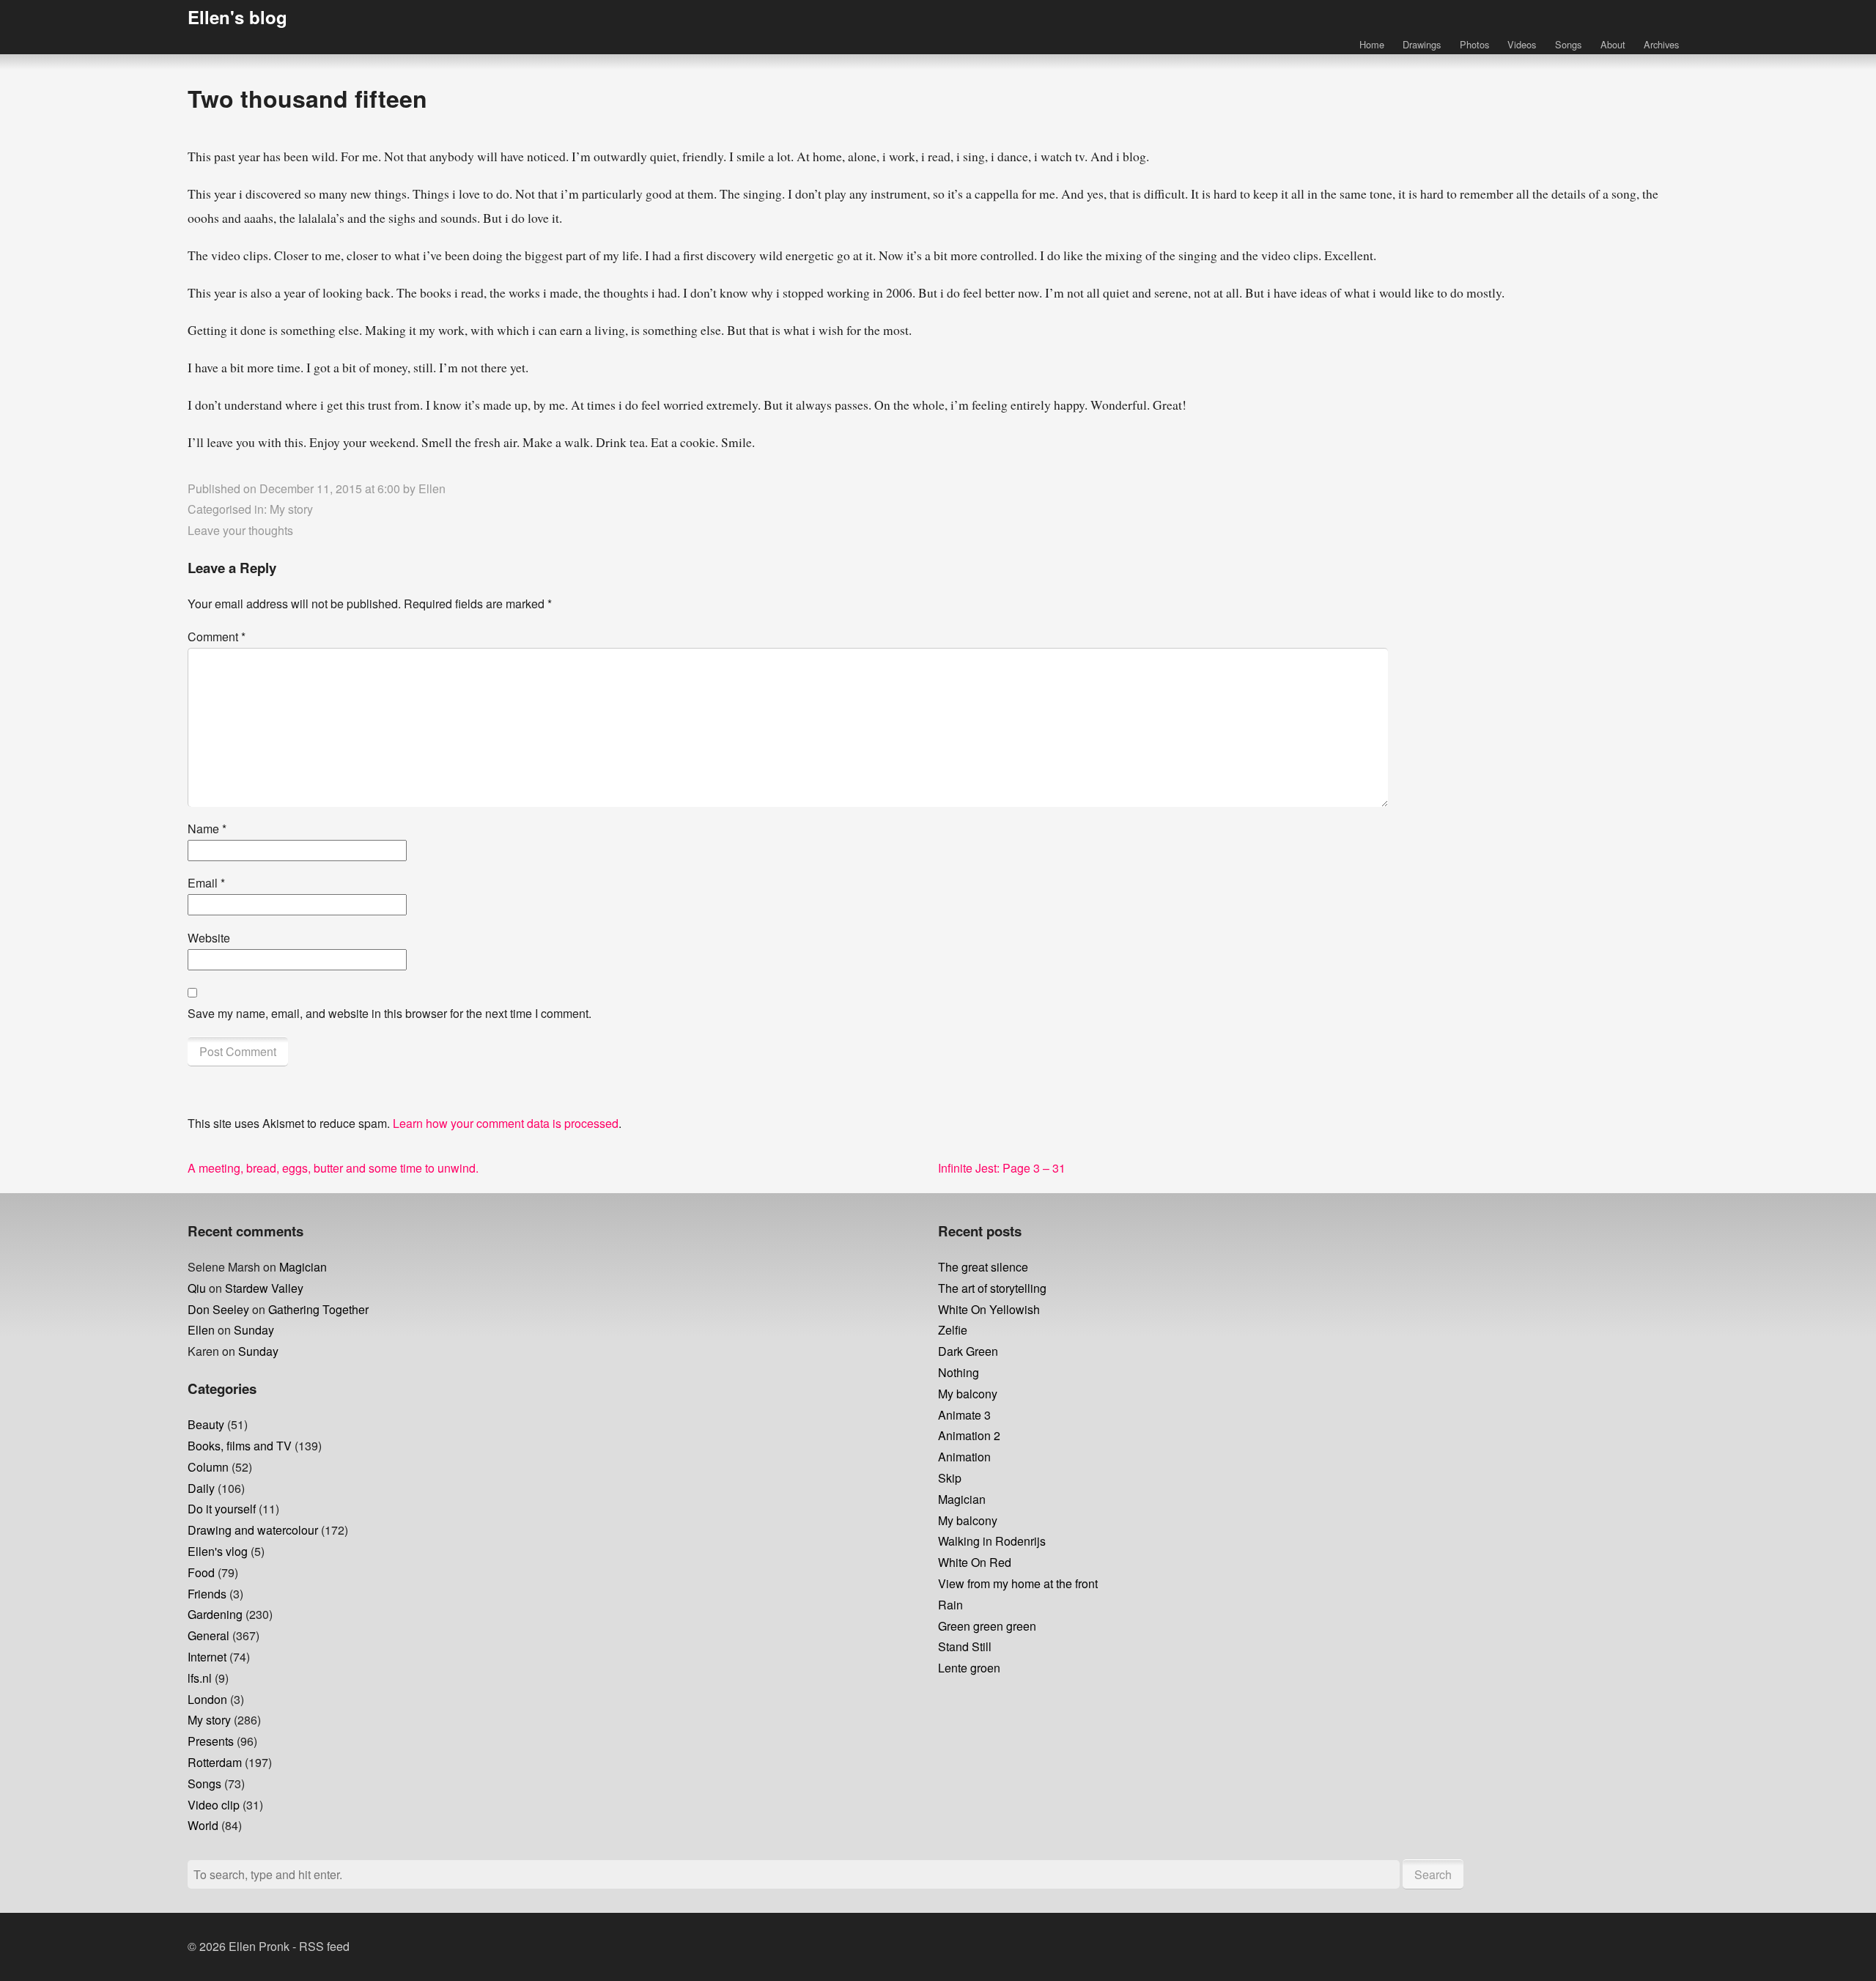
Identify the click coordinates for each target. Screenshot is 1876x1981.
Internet (207, 1657)
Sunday (254, 1330)
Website (209, 938)
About (1613, 44)
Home (1372, 44)
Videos (1522, 44)
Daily (201, 1488)
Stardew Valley (264, 1288)
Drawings (1422, 44)
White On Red (975, 1562)
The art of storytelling (992, 1288)
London (207, 1699)
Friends (207, 1594)
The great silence (983, 1267)
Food (201, 1572)
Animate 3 (964, 1415)
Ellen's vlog (218, 1551)
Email (206, 883)
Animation (964, 1457)
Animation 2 (969, 1435)
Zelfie (953, 1330)
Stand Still (965, 1646)
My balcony (968, 1394)
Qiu (197, 1288)
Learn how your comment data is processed (506, 1123)
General (208, 1635)
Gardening (215, 1614)
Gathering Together (318, 1309)
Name (207, 829)
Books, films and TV (240, 1446)
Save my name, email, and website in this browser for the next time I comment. (389, 1013)
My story (291, 509)
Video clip (214, 1805)
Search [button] (1433, 1874)
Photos (1474, 44)
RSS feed (324, 1946)
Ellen (432, 488)
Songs (1568, 44)
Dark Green (968, 1351)
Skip (950, 1478)
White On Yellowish (989, 1309)
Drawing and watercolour (253, 1530)
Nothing (959, 1372)
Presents (211, 1741)
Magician (303, 1267)
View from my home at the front (1018, 1583)
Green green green (987, 1626)
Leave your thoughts (240, 530)
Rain (950, 1605)
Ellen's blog (237, 17)
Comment (217, 637)
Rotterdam (215, 1762)
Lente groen (969, 1668)
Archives (1661, 44)
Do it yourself (222, 1509)
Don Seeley (218, 1309)
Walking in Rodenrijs (992, 1541)
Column (208, 1467)
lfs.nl (200, 1678)
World (203, 1825)
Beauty (206, 1424)
